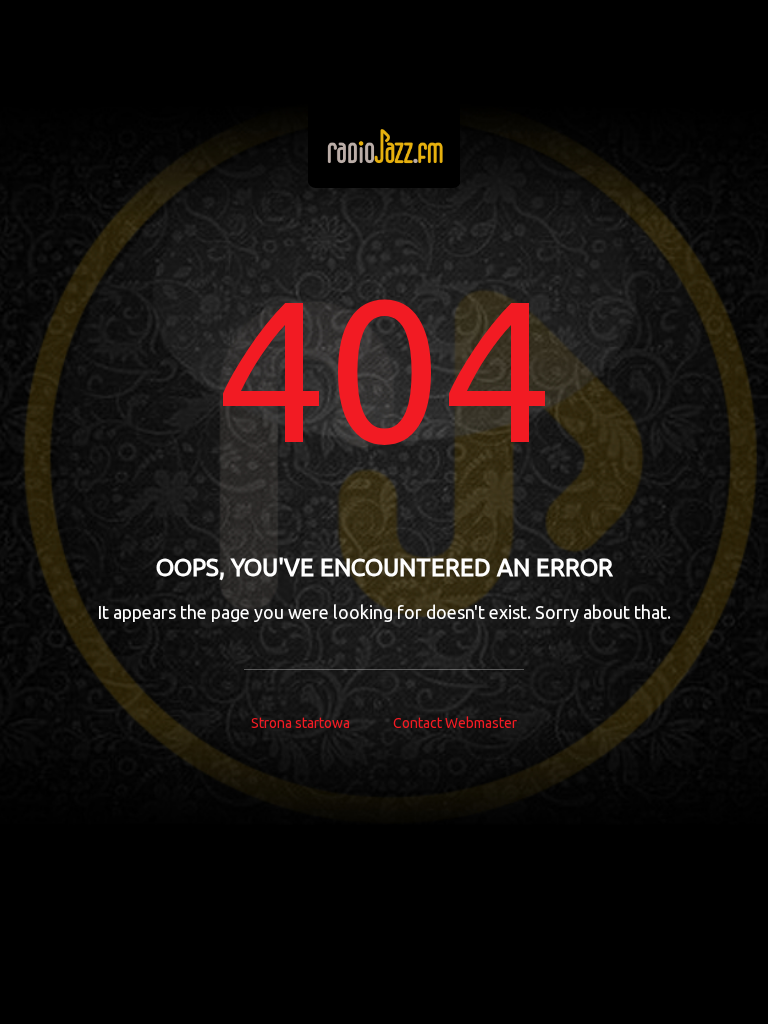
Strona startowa (300, 723)
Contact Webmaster (455, 723)
